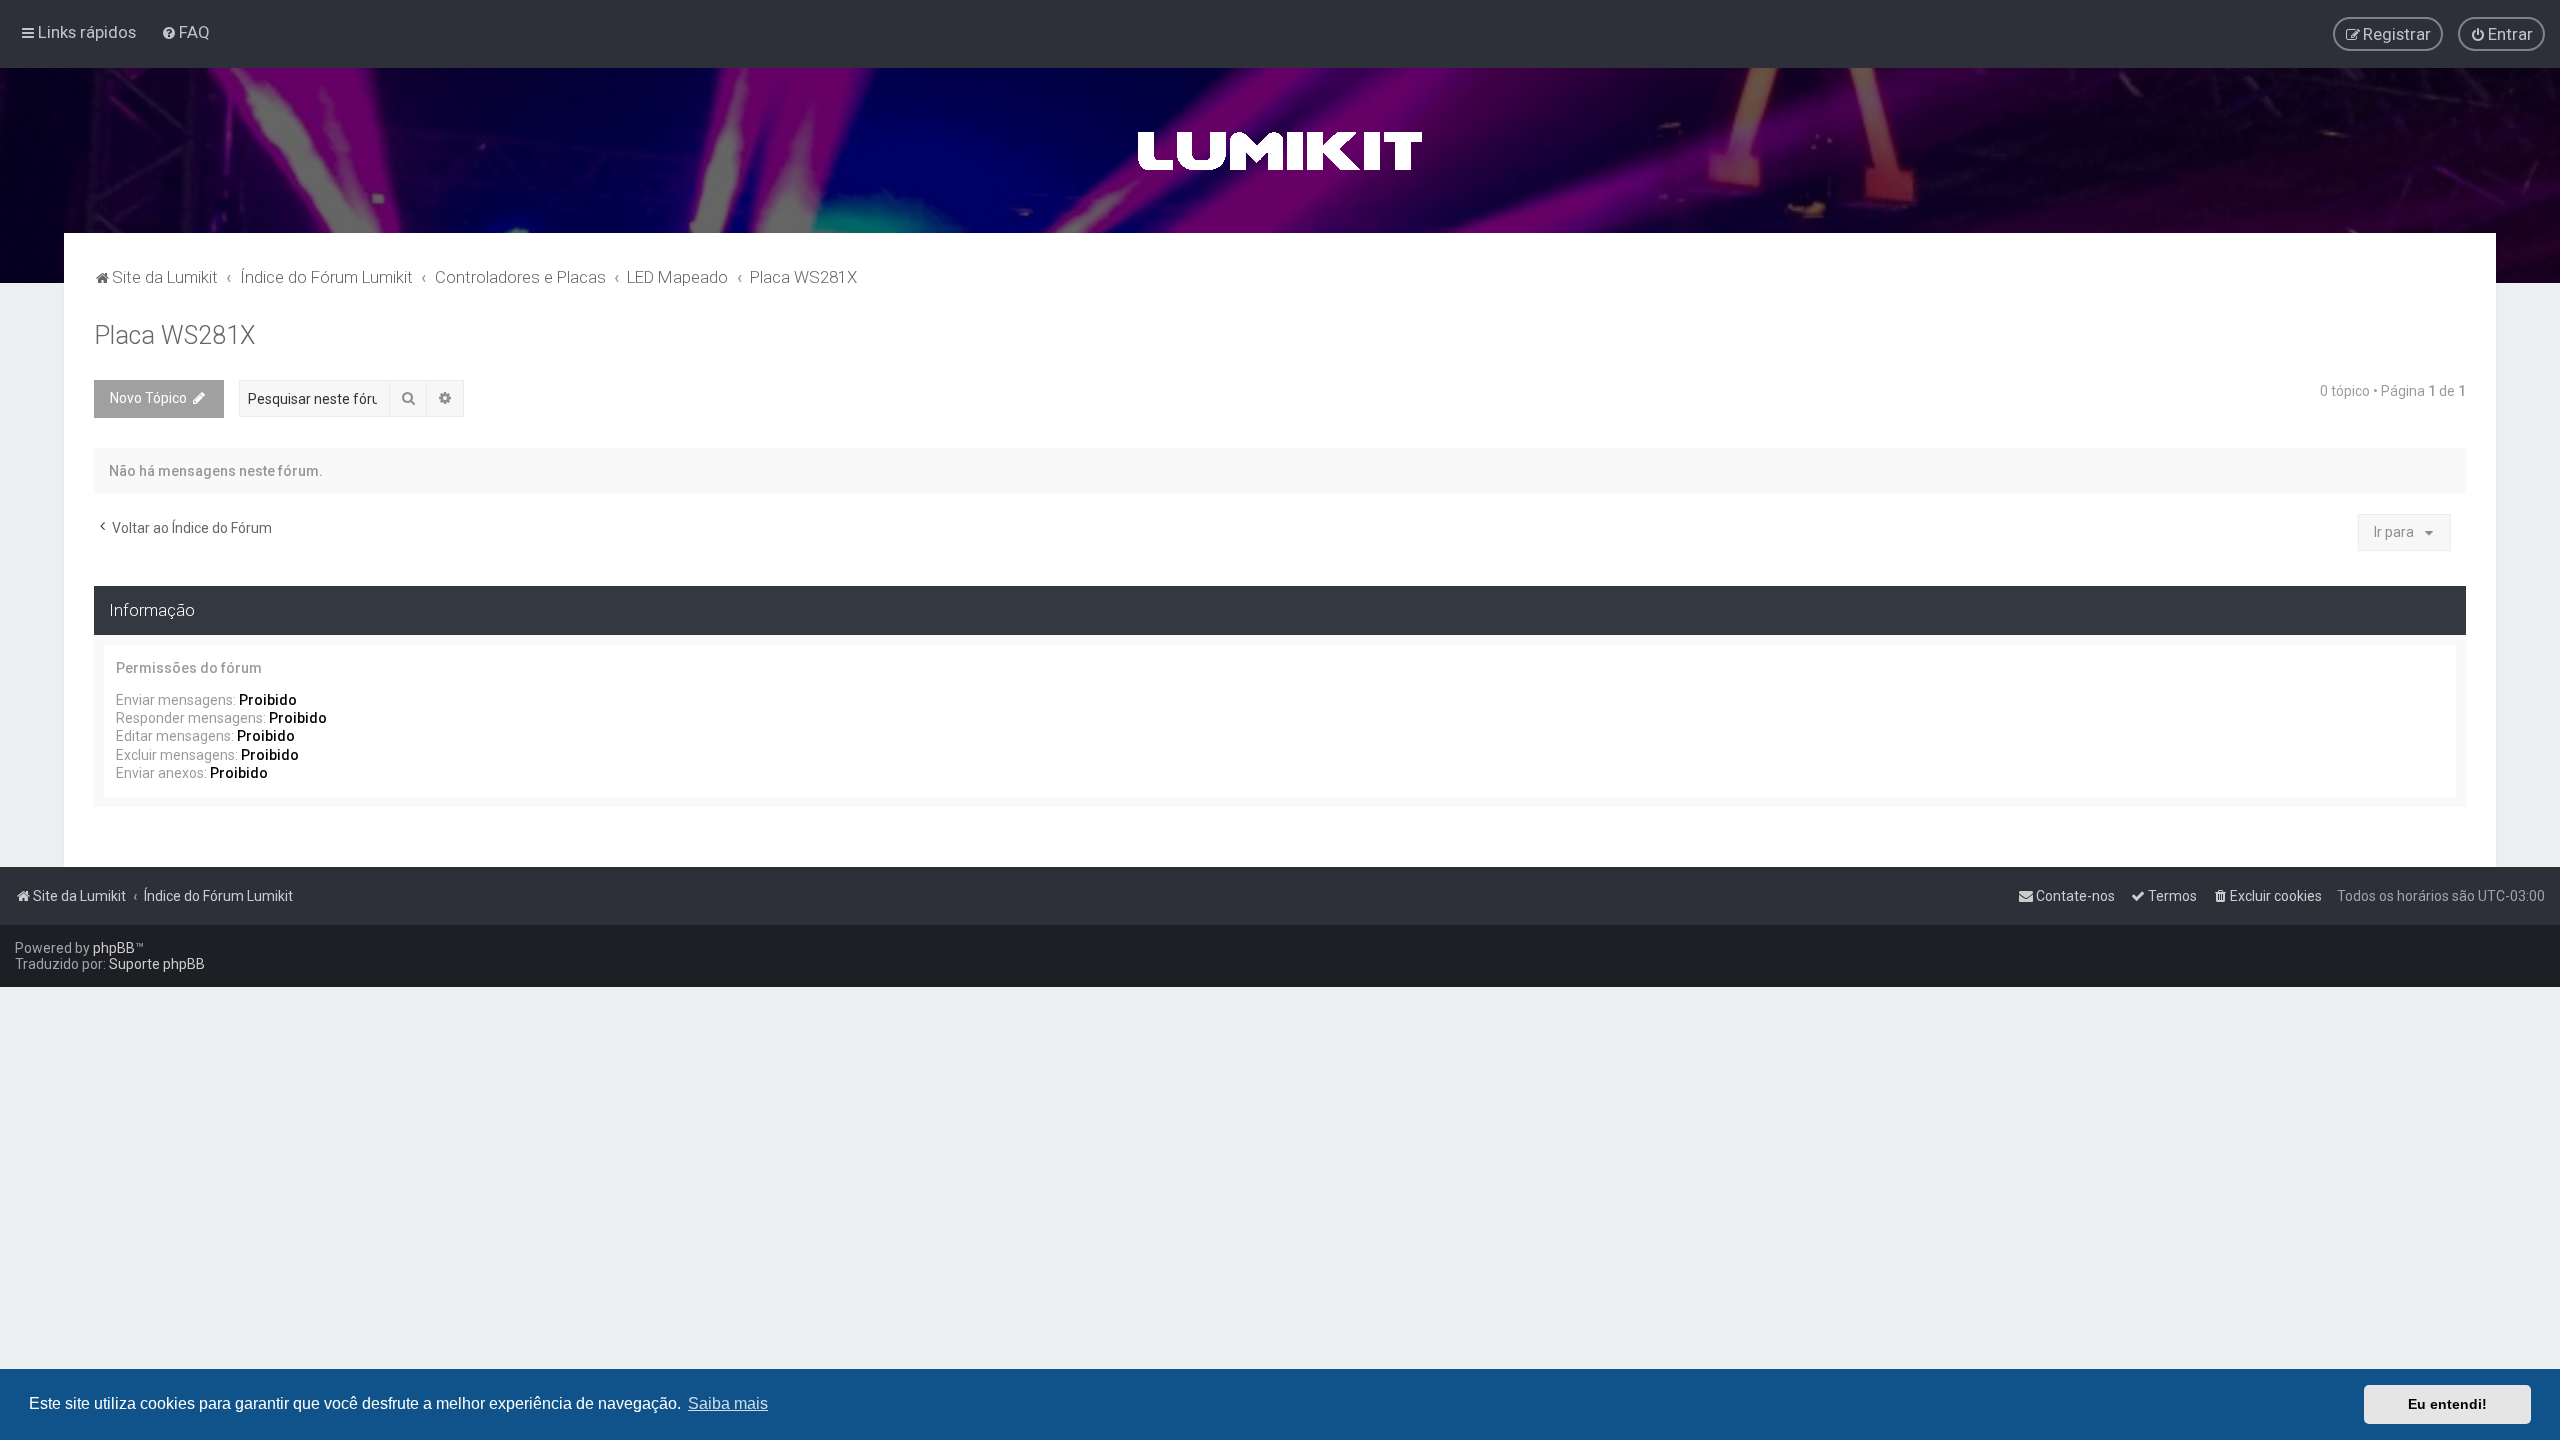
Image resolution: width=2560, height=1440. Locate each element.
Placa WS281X (174, 335)
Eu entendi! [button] (2447, 1404)
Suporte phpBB (157, 964)
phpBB (114, 948)
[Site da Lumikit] (1280, 150)
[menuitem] (185, 32)
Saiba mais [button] (728, 1403)
